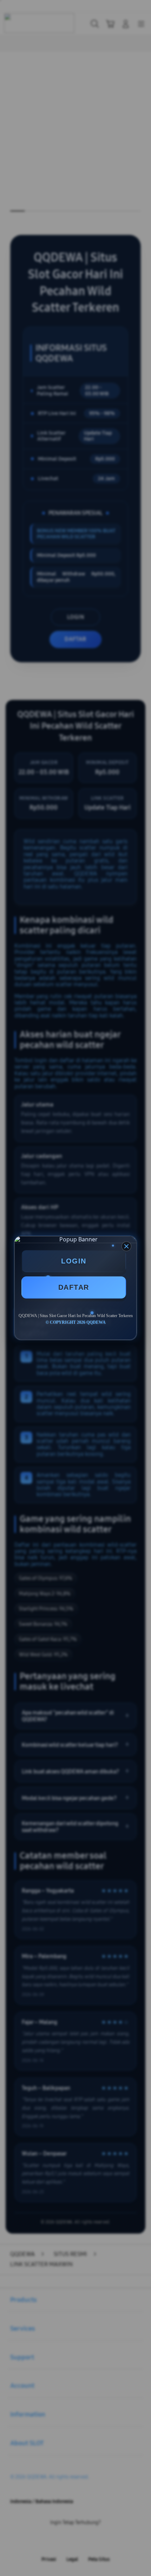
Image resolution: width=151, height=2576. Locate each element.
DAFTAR (74, 1287)
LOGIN (74, 1261)
